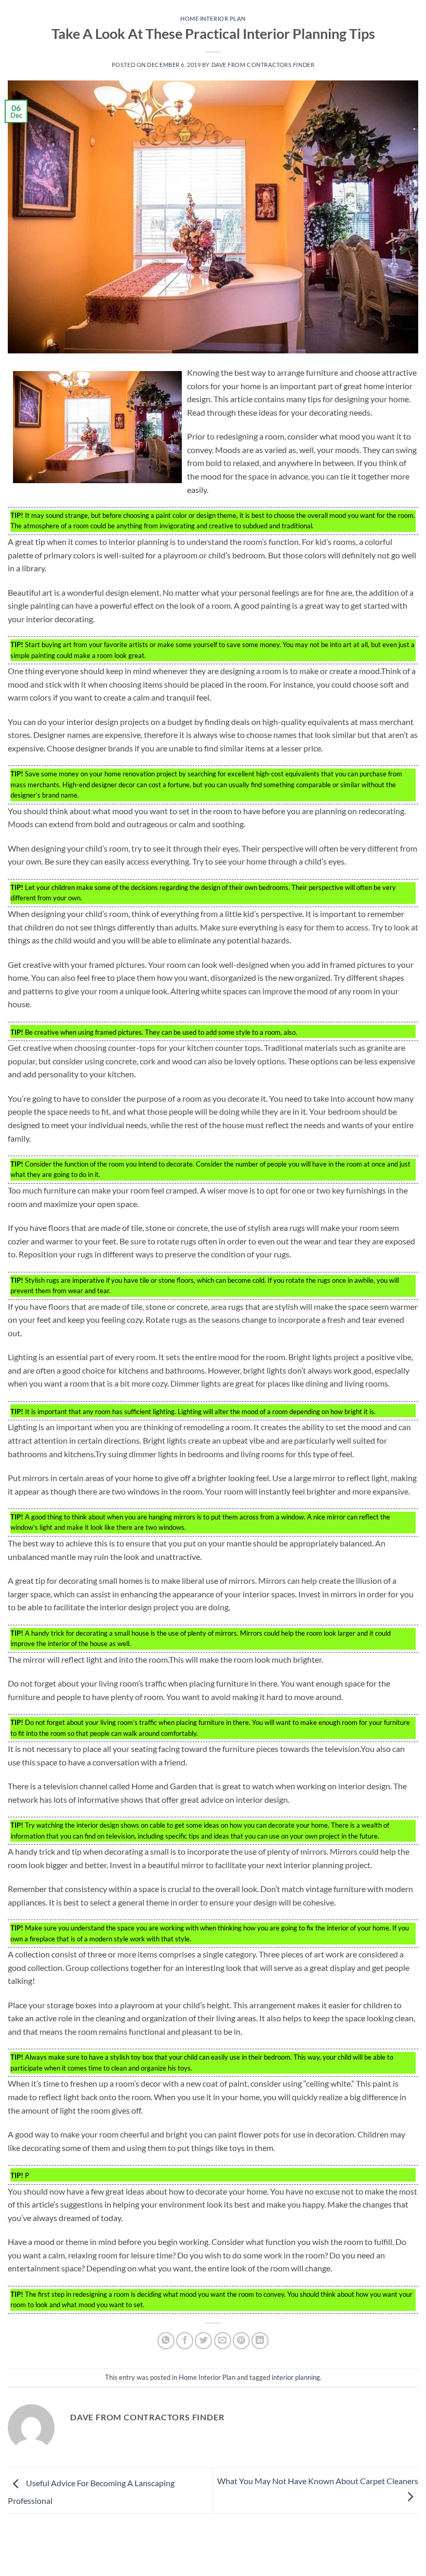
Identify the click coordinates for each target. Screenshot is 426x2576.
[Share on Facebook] (185, 2341)
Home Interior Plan (213, 18)
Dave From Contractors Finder (263, 65)
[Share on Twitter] (203, 2341)
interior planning (296, 2377)
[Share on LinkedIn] (260, 2341)
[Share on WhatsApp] (166, 2341)
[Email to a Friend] (223, 2341)
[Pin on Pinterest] (241, 2341)
